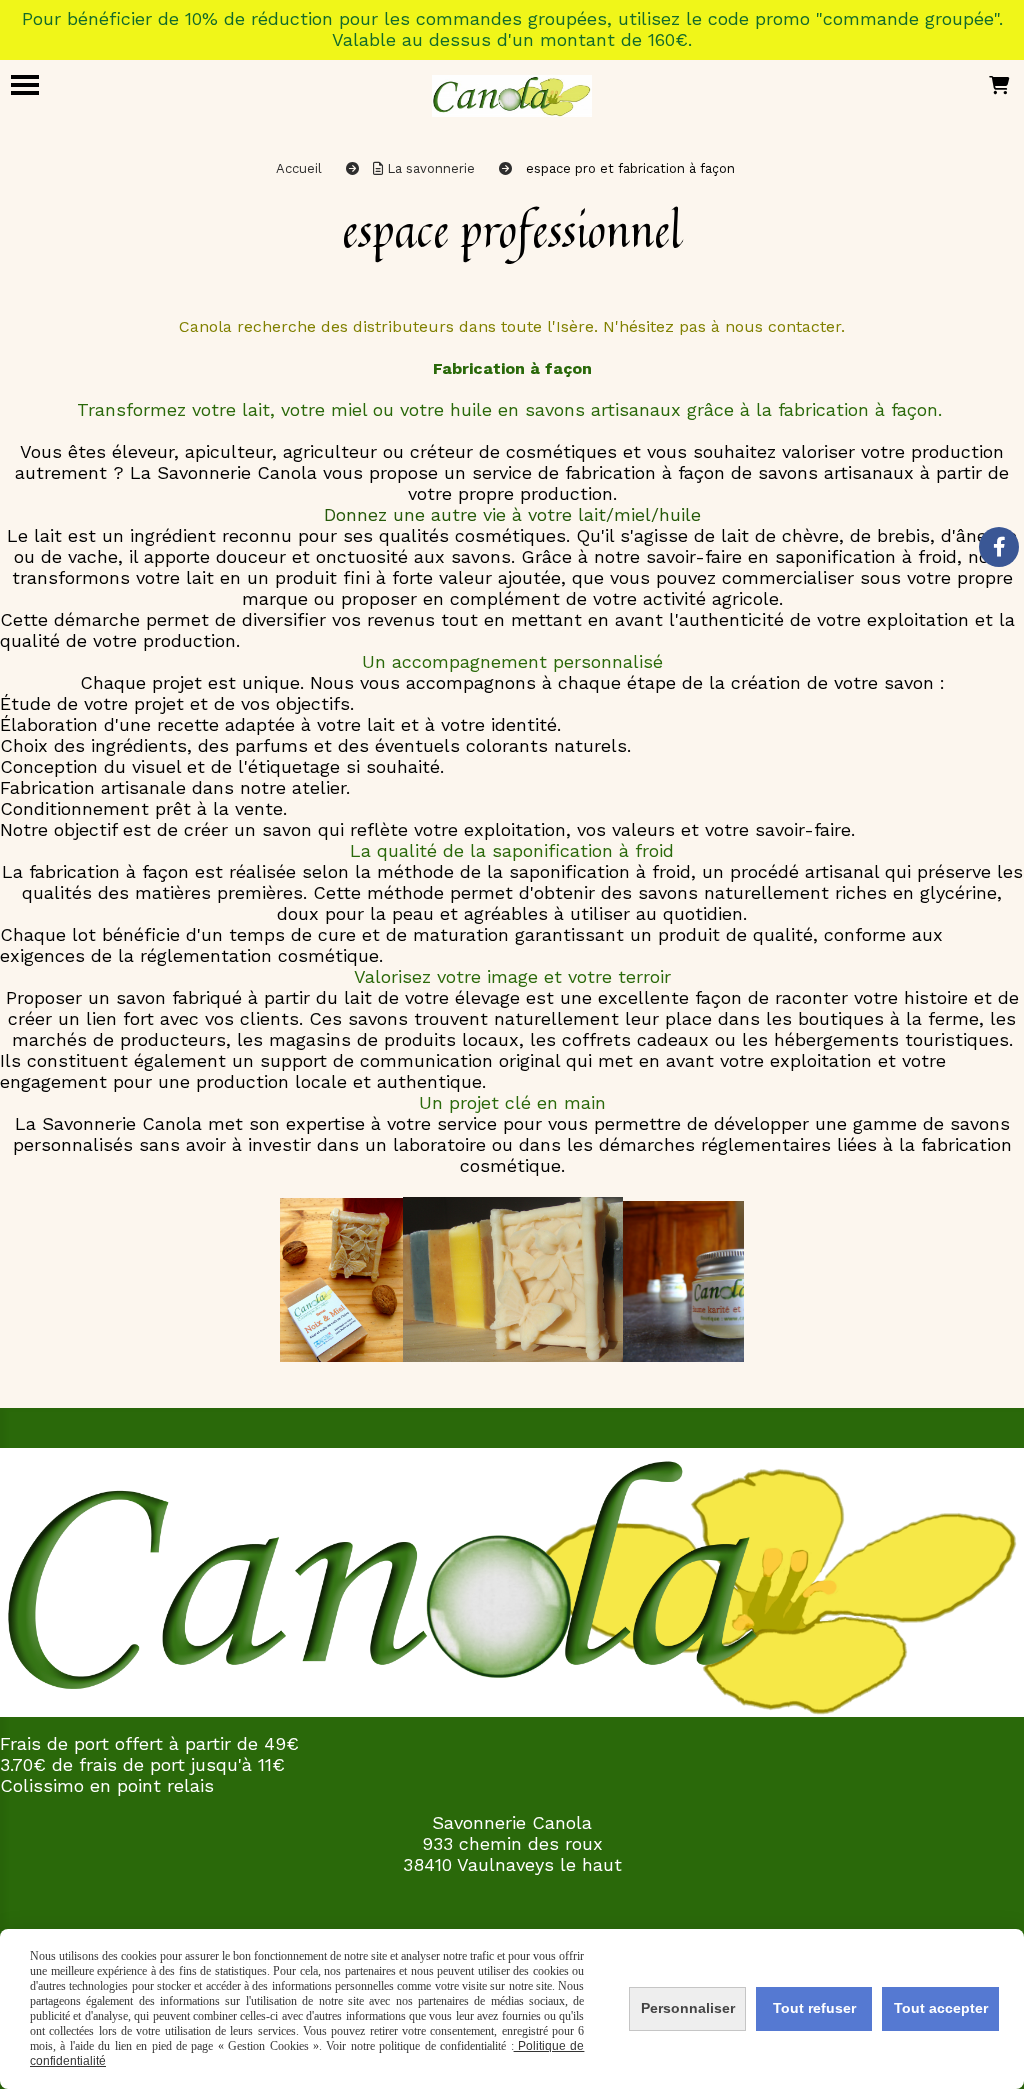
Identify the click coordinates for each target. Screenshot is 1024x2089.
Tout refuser (814, 2008)
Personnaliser (688, 2008)
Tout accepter (941, 2008)
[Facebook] (999, 547)
